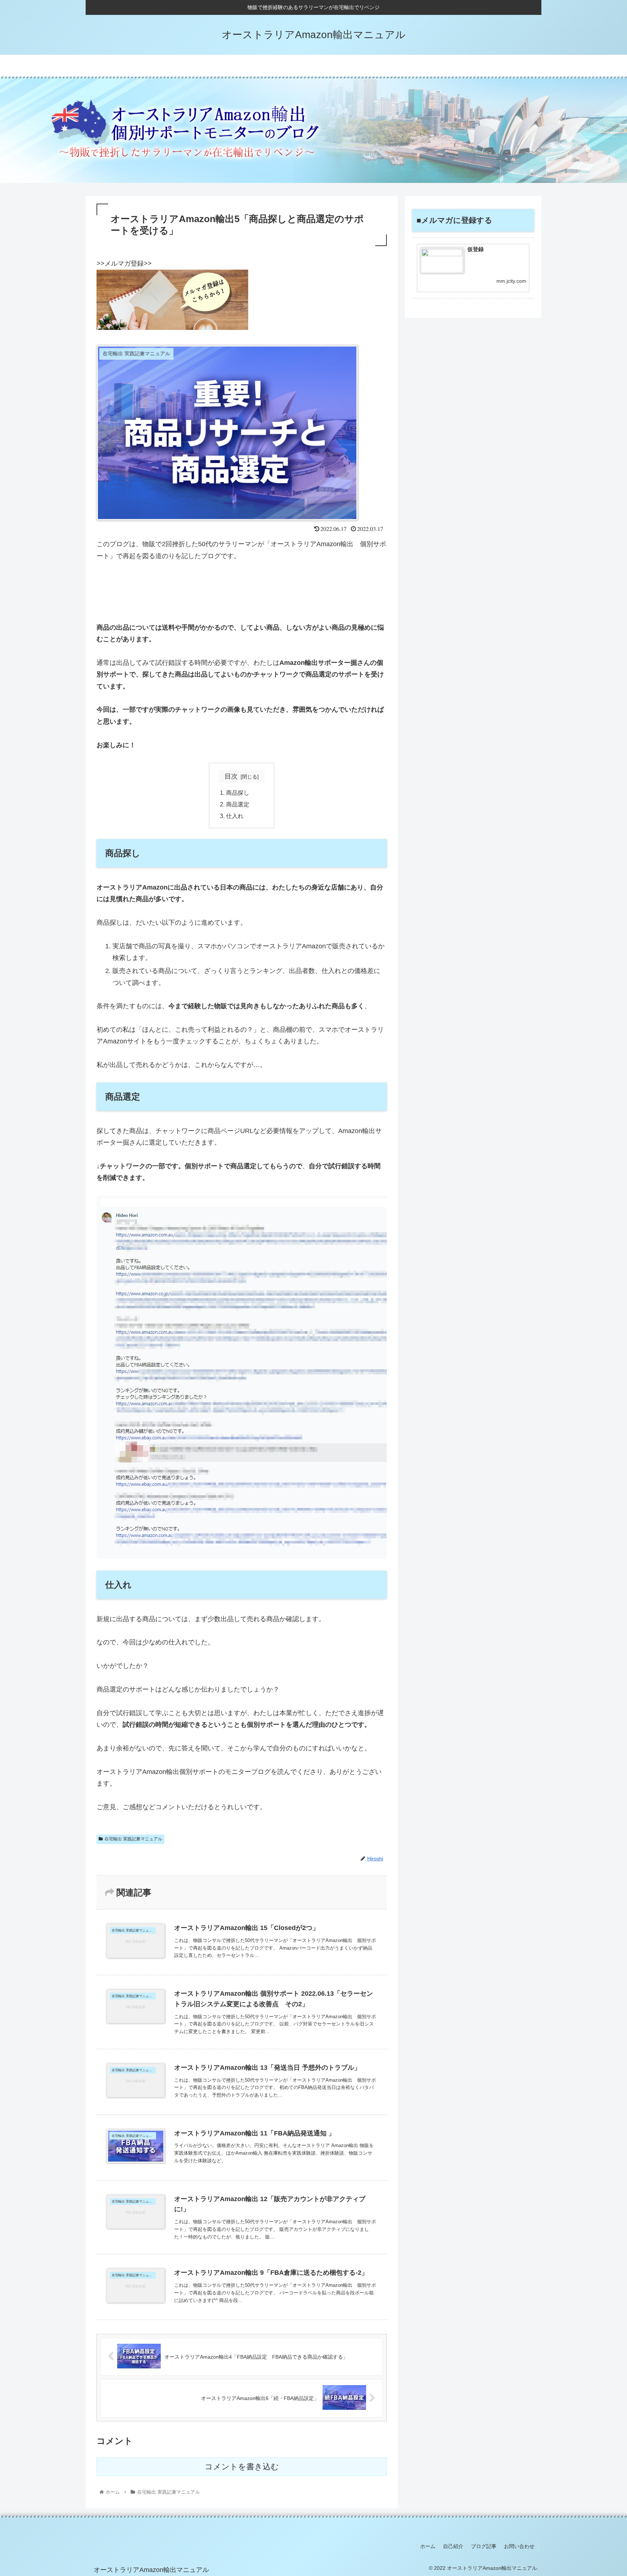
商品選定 (238, 804)
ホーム (428, 2546)
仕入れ (235, 816)
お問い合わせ (519, 2546)
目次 (231, 776)
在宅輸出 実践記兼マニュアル (133, 1839)
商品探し (238, 793)
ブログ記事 (484, 2546)
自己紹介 (453, 2546)
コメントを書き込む (242, 2467)
